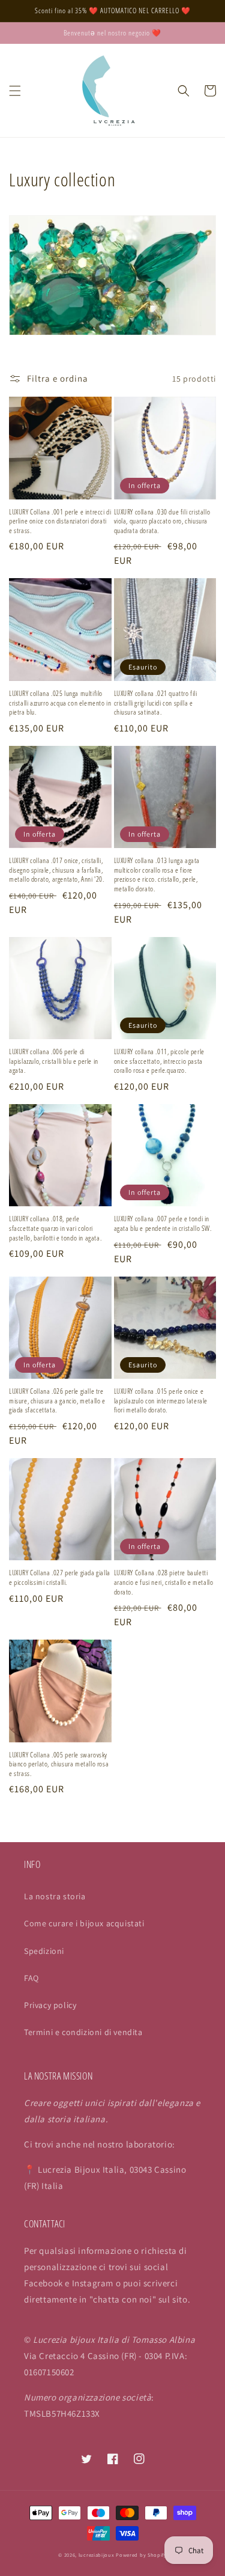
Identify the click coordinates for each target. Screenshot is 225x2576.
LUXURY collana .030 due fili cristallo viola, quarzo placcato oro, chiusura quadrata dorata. (162, 521)
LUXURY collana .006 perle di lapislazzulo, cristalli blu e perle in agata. (54, 1061)
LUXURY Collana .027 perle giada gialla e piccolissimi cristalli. (60, 1577)
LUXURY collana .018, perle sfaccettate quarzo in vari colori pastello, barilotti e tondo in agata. (55, 1228)
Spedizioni (44, 1951)
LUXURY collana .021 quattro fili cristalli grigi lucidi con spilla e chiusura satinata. (156, 703)
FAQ (31, 1978)
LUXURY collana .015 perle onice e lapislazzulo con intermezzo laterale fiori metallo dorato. (161, 1401)
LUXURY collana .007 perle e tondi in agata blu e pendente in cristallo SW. (163, 1223)
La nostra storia (55, 1896)
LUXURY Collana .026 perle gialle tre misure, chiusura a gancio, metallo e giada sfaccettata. (57, 1401)
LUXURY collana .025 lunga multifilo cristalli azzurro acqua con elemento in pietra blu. (60, 703)
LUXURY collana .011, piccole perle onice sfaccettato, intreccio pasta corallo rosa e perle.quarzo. (159, 1061)
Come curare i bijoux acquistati (84, 1923)
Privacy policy (50, 2005)
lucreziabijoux (97, 2555)
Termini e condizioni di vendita (83, 2032)
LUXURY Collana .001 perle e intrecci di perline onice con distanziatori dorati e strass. (60, 521)
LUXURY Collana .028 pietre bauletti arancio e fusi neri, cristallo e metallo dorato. (164, 1582)
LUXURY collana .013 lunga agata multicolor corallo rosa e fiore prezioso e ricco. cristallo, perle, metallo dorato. (157, 874)
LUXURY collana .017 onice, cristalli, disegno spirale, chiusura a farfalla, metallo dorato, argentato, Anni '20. (57, 870)
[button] (15, 91)
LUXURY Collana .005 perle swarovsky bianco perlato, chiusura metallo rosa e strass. (59, 1764)
